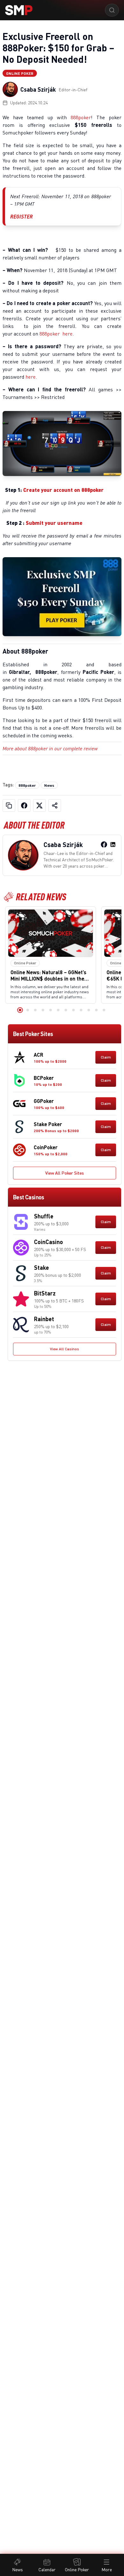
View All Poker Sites (65, 1173)
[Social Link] (104, 845)
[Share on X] (39, 805)
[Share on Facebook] (24, 805)
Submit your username (54, 523)
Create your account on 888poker (65, 490)
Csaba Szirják (38, 89)
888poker (81, 117)
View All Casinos (65, 1349)
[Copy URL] (9, 805)
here (67, 334)
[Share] (55, 805)
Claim (106, 1057)
